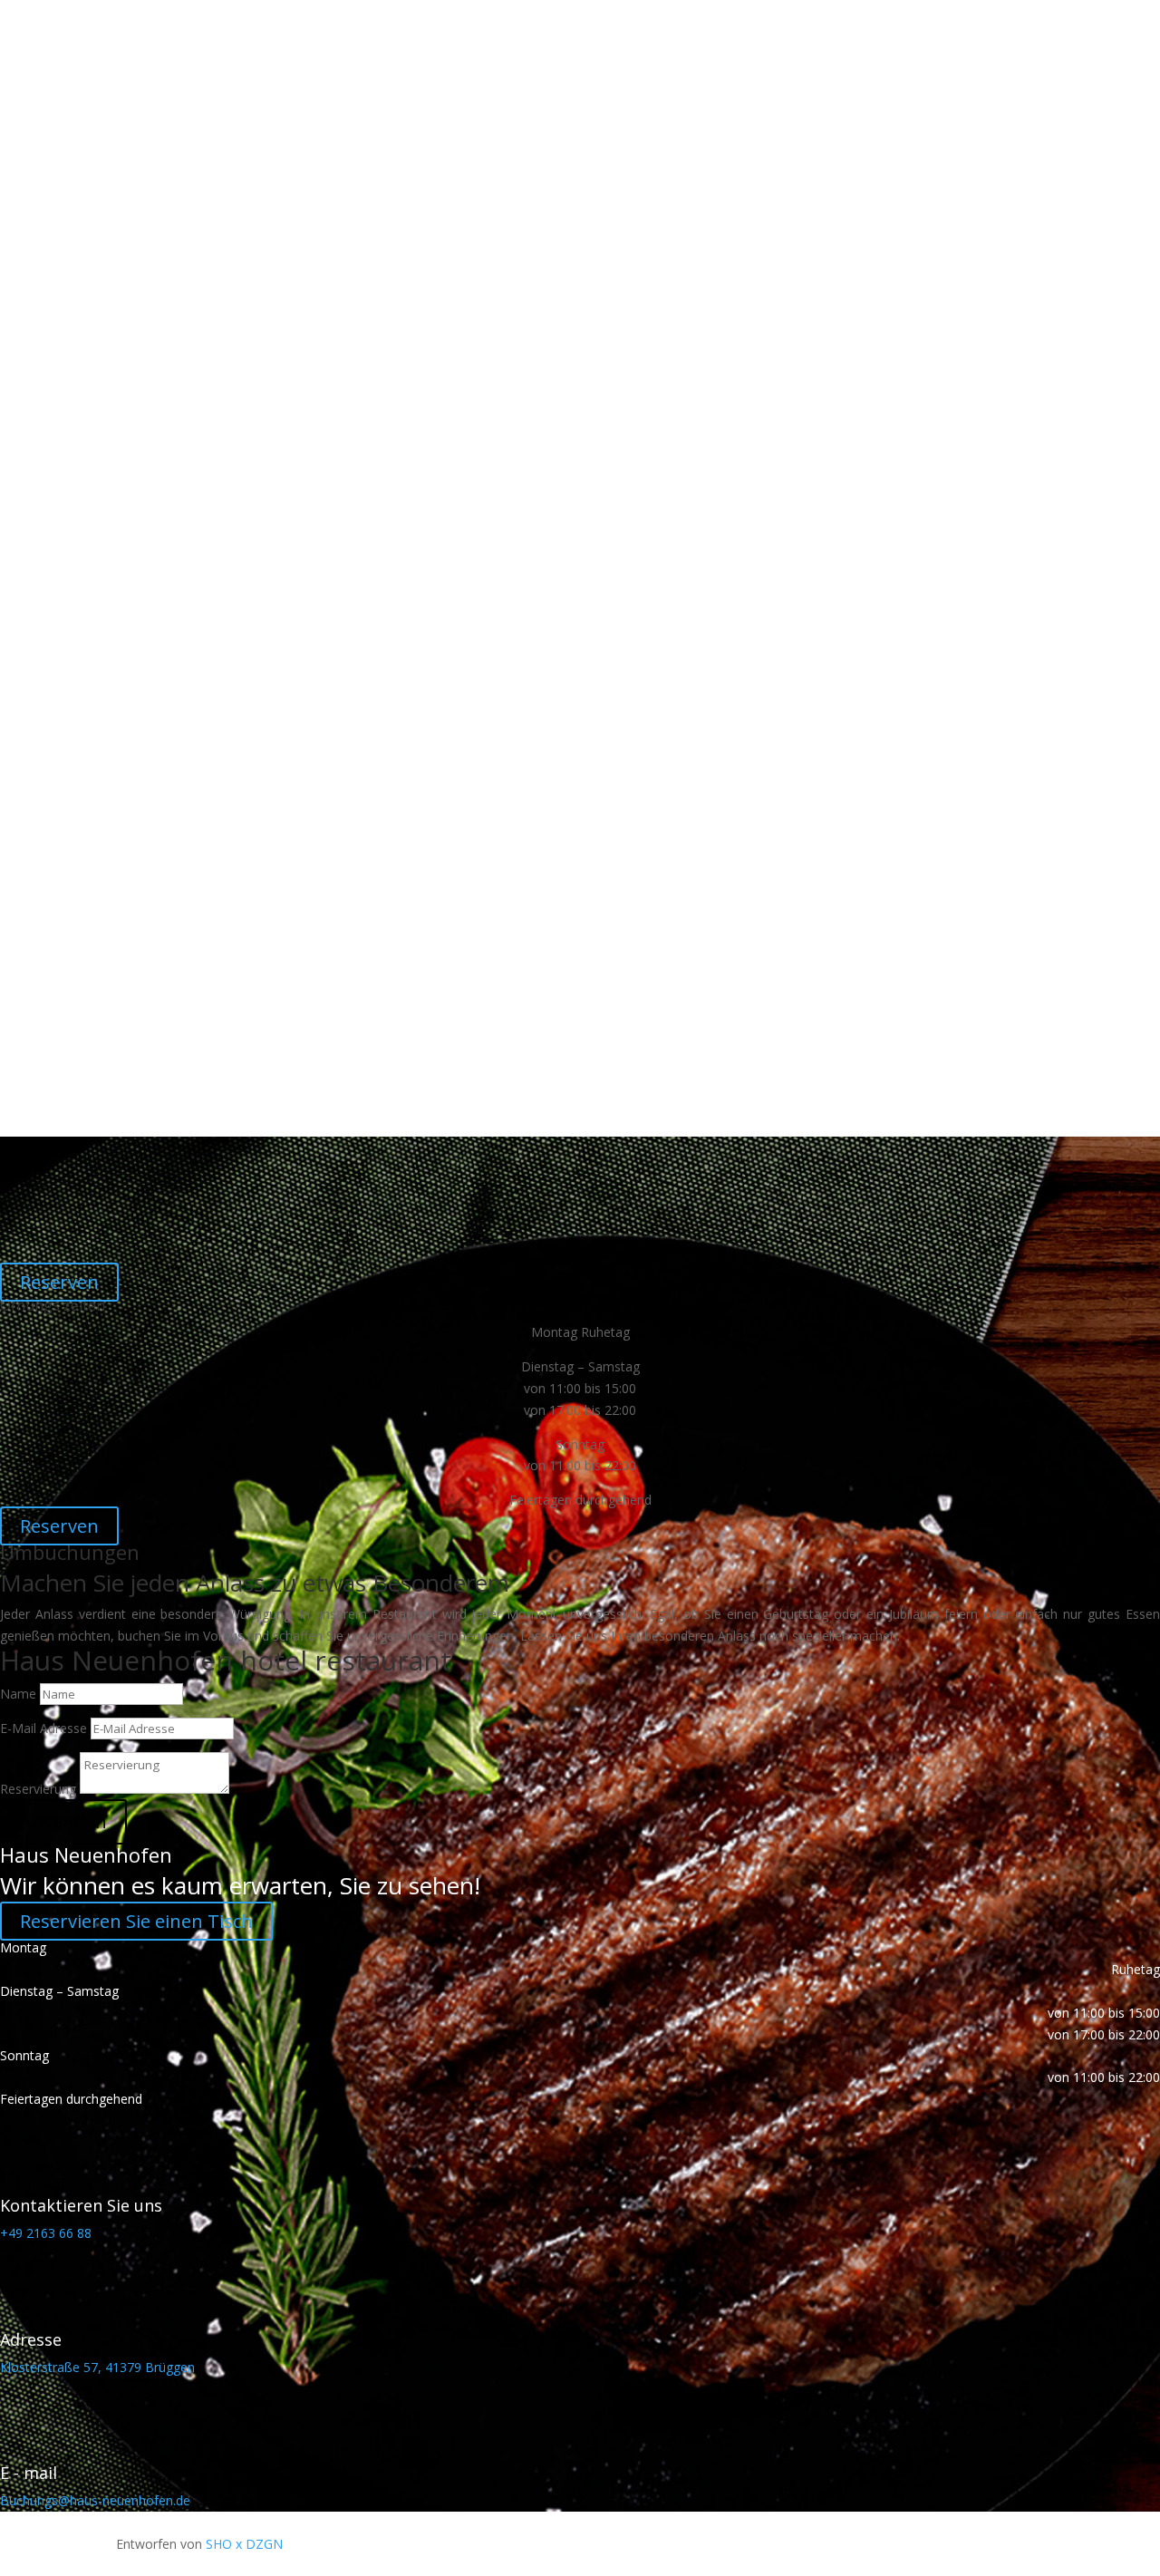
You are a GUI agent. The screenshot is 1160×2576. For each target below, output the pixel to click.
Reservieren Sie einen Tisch (136, 1921)
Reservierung (38, 1789)
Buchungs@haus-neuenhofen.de (95, 2500)
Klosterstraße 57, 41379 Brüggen (97, 2367)
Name (18, 1694)
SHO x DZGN (244, 2544)
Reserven (59, 1282)
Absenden (63, 1821)
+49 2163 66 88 (46, 2233)
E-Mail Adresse (43, 1728)
